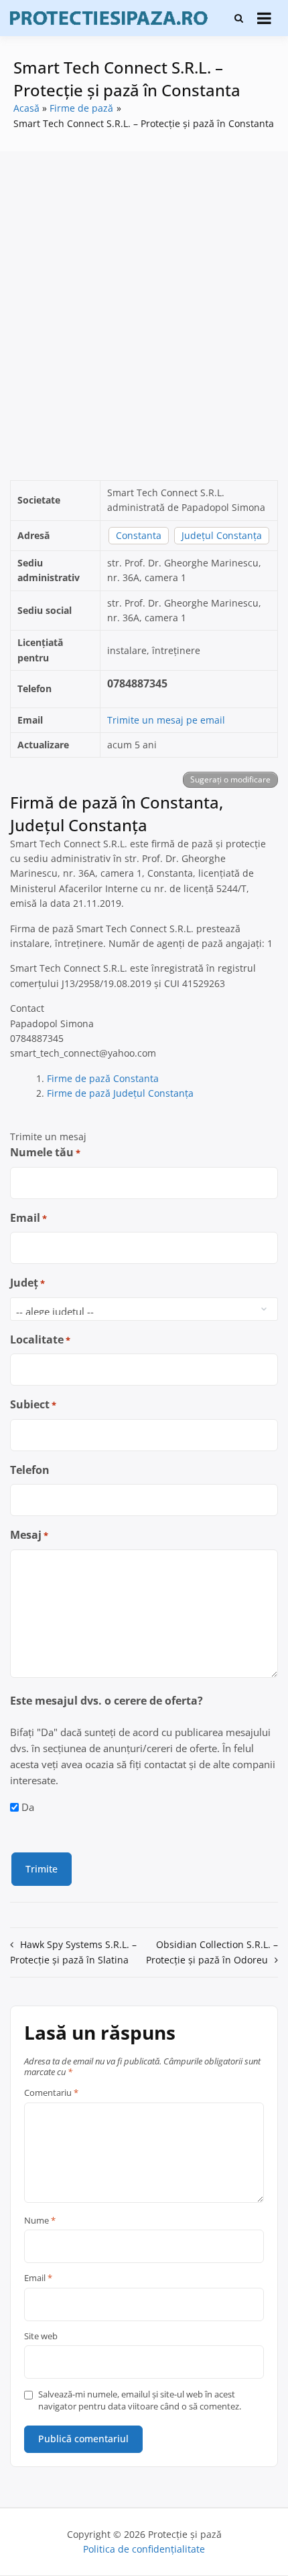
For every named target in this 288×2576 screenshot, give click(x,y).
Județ (27, 1283)
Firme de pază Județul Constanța (120, 1093)
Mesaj (29, 1535)
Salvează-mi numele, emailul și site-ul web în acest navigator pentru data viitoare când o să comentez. (140, 2400)
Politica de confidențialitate (144, 2549)
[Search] (239, 18)
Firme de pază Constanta (103, 1078)
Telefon (30, 1470)
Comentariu (51, 2093)
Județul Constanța (222, 535)
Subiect (33, 1404)
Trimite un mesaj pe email (166, 720)
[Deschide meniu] (264, 18)
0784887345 (137, 683)
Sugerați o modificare (230, 779)
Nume (40, 2221)
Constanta (139, 535)
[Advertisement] (144, 316)
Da (28, 1807)
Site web (41, 2337)
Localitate (40, 1339)
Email (28, 1218)
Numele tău (45, 1152)
